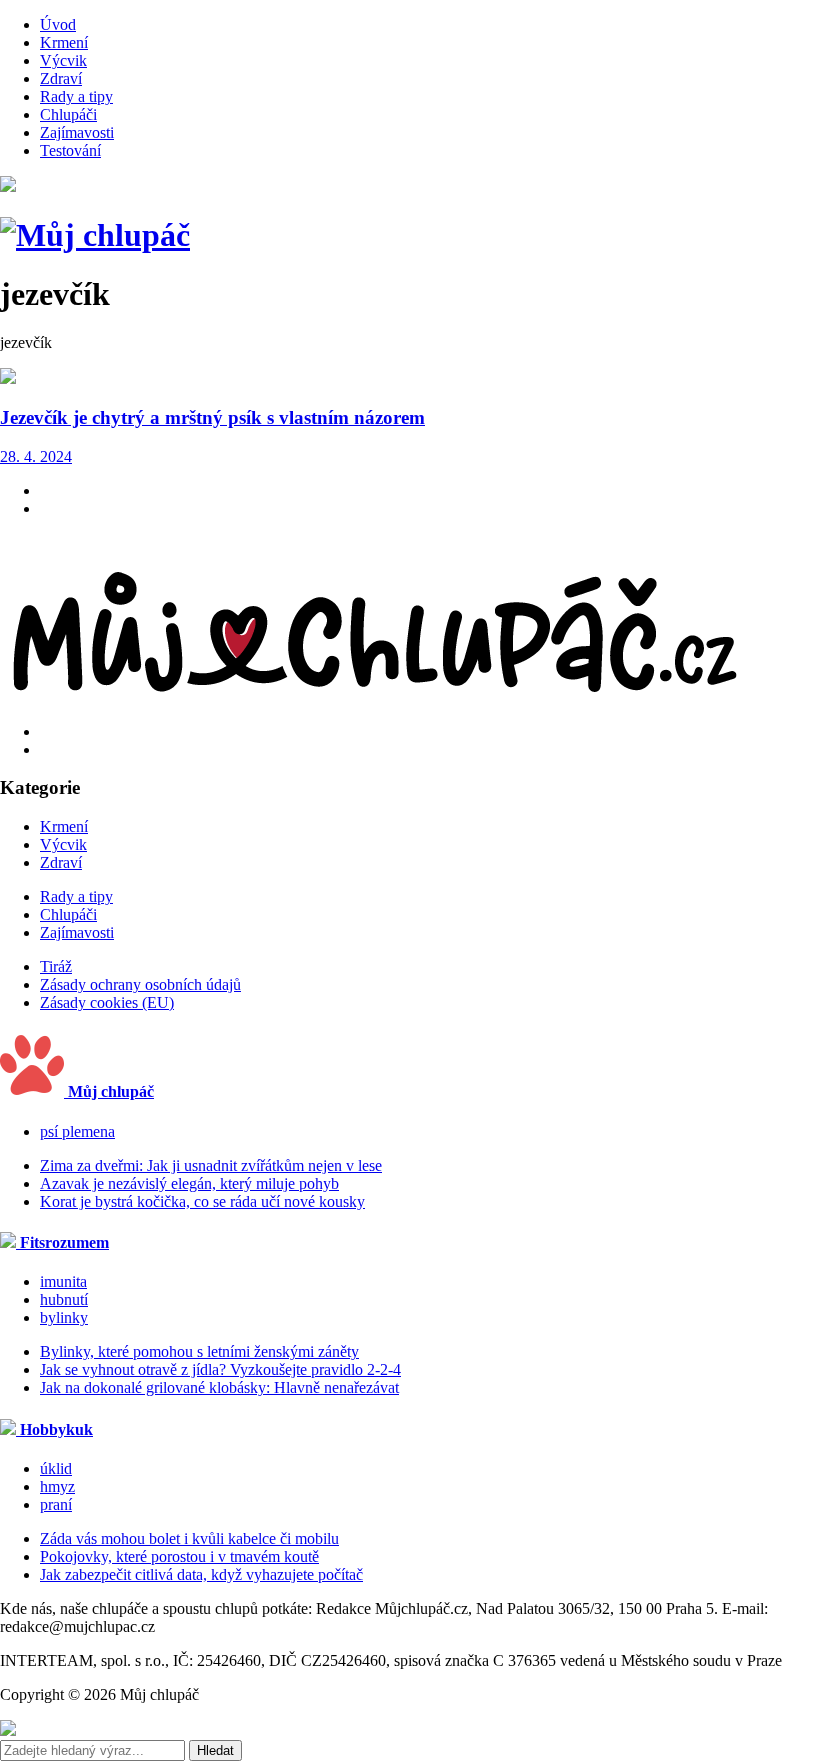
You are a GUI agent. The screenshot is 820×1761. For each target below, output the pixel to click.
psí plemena (77, 1131)
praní (56, 1504)
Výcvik (63, 60)
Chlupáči (68, 114)
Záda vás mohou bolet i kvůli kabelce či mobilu (189, 1538)
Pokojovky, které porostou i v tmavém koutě (179, 1556)
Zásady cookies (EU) (107, 1002)
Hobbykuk (54, 1429)
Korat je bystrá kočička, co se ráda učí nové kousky (202, 1201)
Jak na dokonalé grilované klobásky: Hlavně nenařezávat (219, 1387)
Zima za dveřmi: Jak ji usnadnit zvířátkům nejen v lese (211, 1165)
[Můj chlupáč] (95, 235)
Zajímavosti (77, 132)
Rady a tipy (76, 96)
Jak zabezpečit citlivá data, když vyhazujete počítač (201, 1574)
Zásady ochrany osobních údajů (140, 984)
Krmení (64, 42)
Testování (70, 150)
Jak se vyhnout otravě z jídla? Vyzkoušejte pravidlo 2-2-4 (220, 1369)
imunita (63, 1281)
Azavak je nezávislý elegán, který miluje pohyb (189, 1183)
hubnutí (64, 1299)
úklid (56, 1468)
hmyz (57, 1486)
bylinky (64, 1317)
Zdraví (61, 78)
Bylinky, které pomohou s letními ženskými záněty (199, 1351)
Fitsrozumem (62, 1242)
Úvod (58, 24)
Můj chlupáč (109, 1091)
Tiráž (56, 966)
